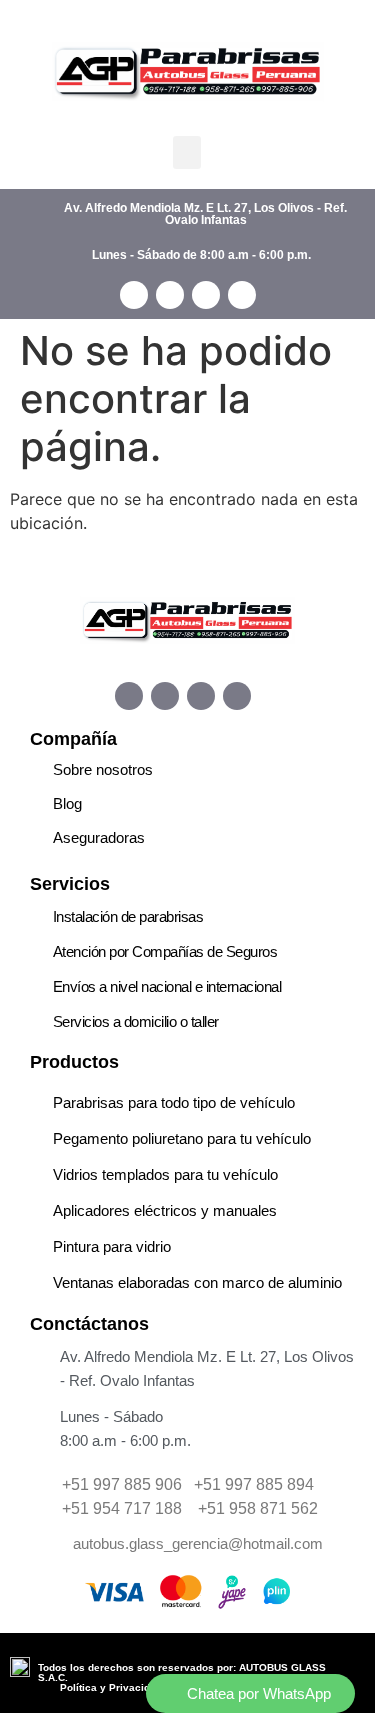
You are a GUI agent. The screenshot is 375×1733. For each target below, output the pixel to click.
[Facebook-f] (129, 696)
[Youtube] (237, 696)
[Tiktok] (201, 696)
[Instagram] (165, 696)
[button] (187, 152)
